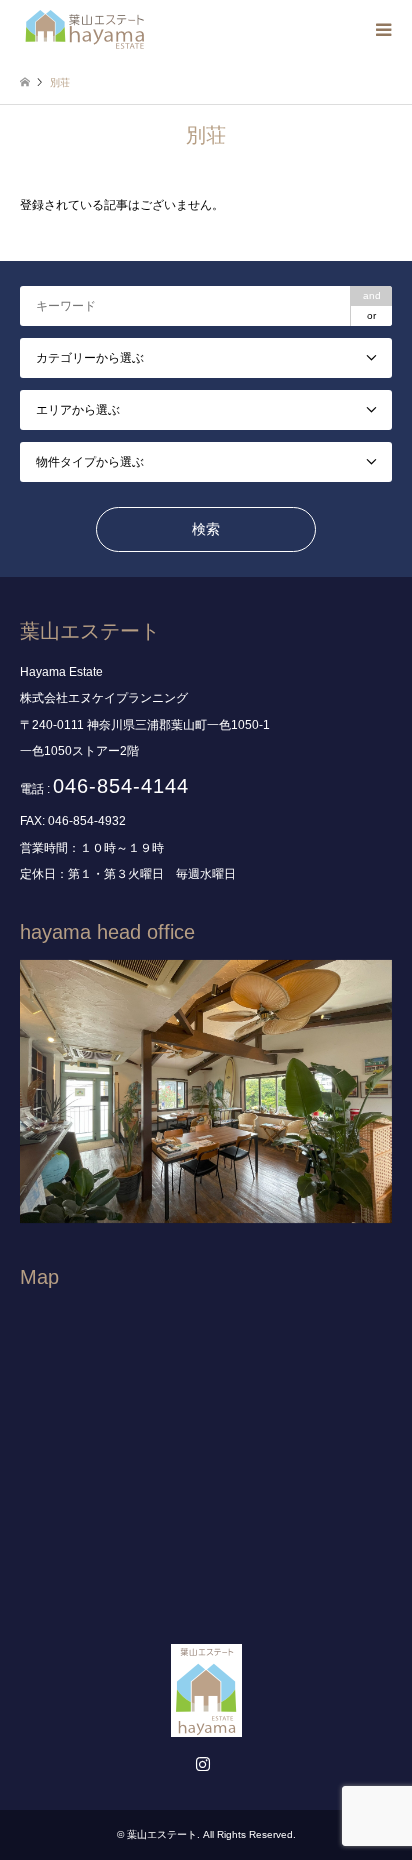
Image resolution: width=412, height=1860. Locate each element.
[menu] (382, 30)
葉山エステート (162, 1834)
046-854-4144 (121, 786)
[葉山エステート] (85, 30)
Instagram (206, 1766)
